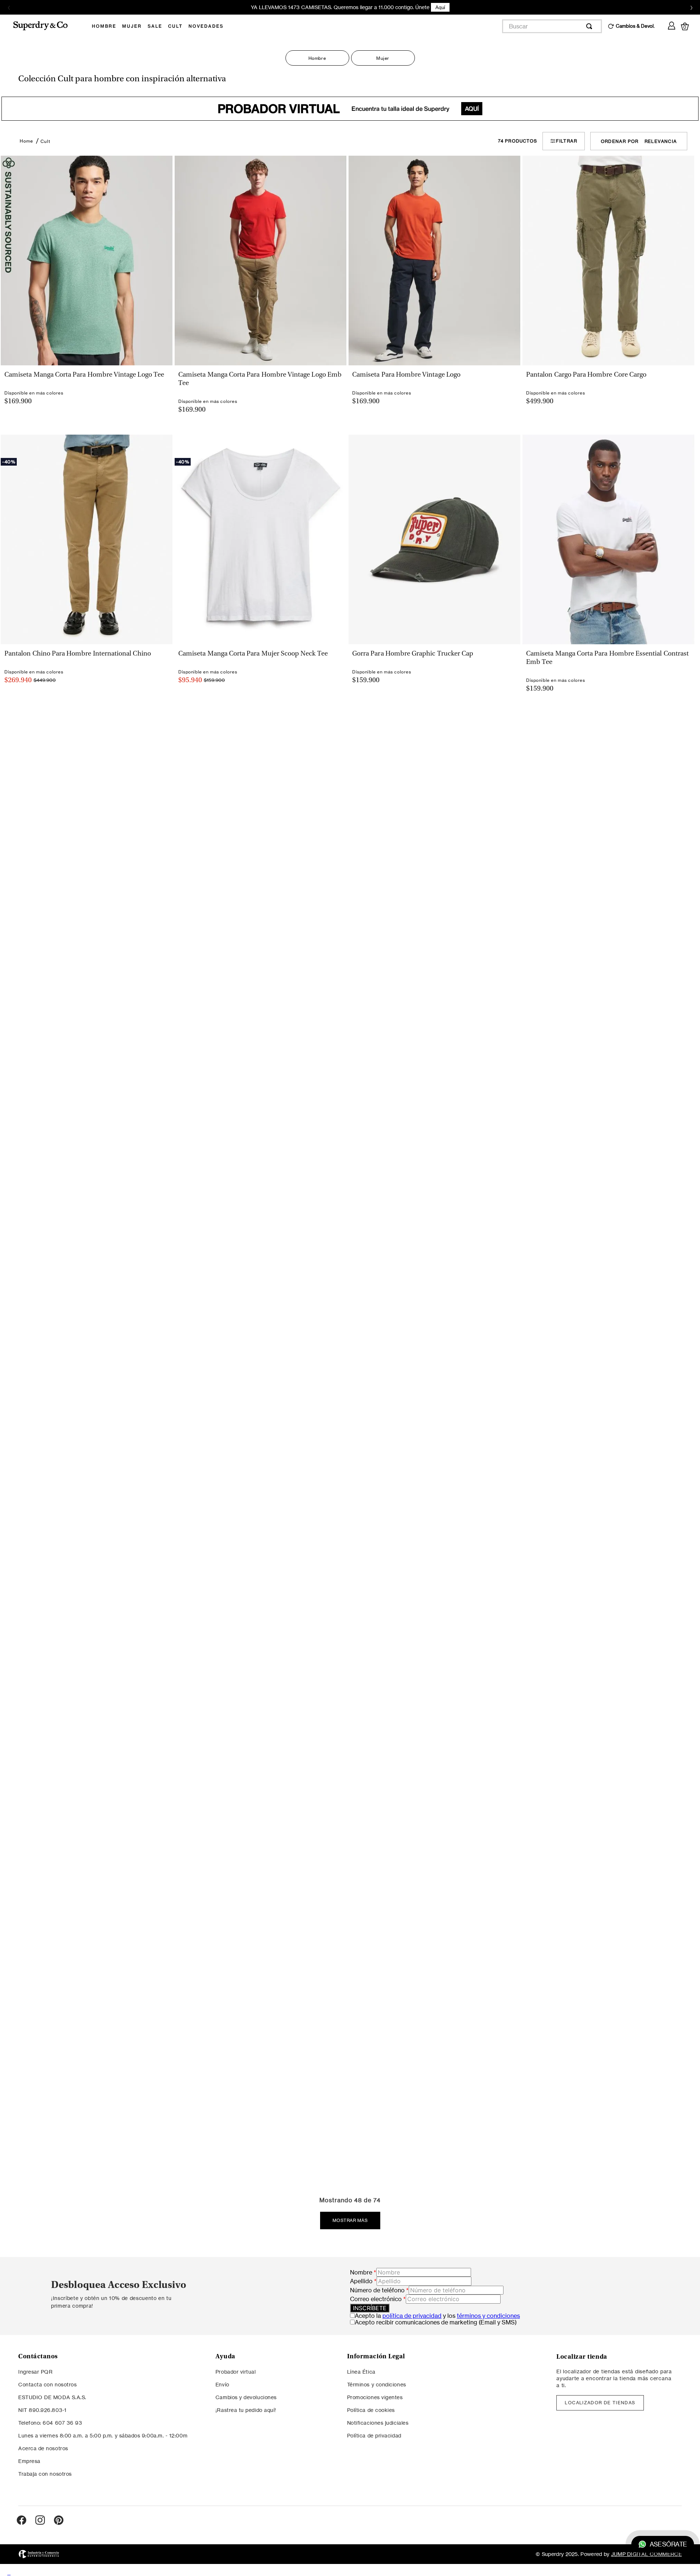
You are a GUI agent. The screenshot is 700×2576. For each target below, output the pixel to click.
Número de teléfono (379, 2290)
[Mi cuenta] (672, 24)
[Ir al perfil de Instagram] (40, 2521)
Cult (45, 141)
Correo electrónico (378, 2299)
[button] (86, 370)
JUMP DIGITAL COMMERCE (646, 2554)
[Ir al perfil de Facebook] (22, 2521)
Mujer (383, 58)
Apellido (363, 2281)
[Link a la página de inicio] (26, 141)
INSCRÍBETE (370, 2308)
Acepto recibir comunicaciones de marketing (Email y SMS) (436, 2322)
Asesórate (668, 2544)
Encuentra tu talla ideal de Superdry (348, 109)
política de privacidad (412, 2316)
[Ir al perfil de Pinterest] (59, 2521)
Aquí (440, 7)
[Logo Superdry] (45, 26)
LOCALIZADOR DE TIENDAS (600, 2403)
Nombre (363, 2272)
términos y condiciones (488, 2316)
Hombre (317, 58)
